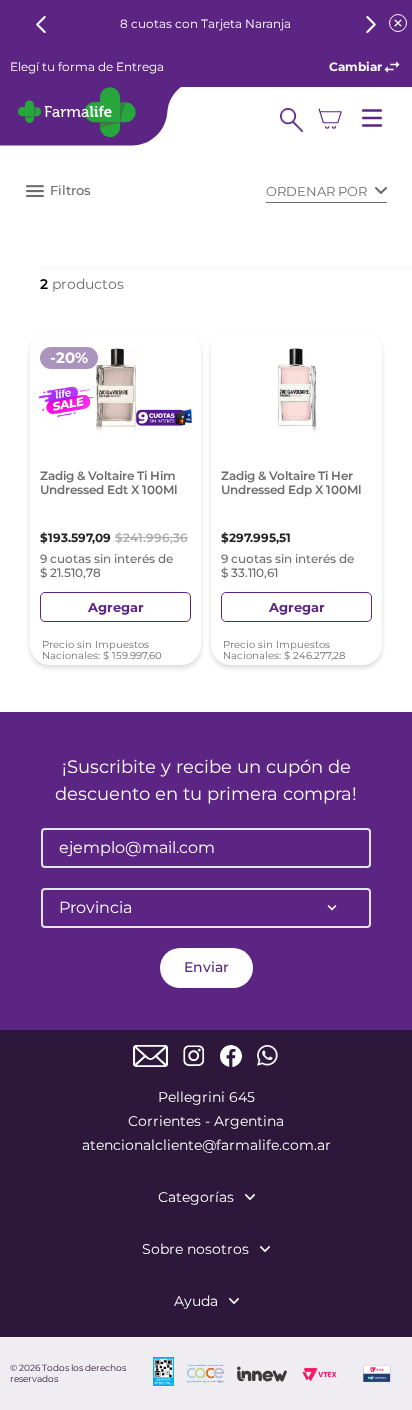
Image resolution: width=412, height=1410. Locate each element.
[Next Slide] (370, 24)
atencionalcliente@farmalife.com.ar (206, 1145)
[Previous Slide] (41, 24)
